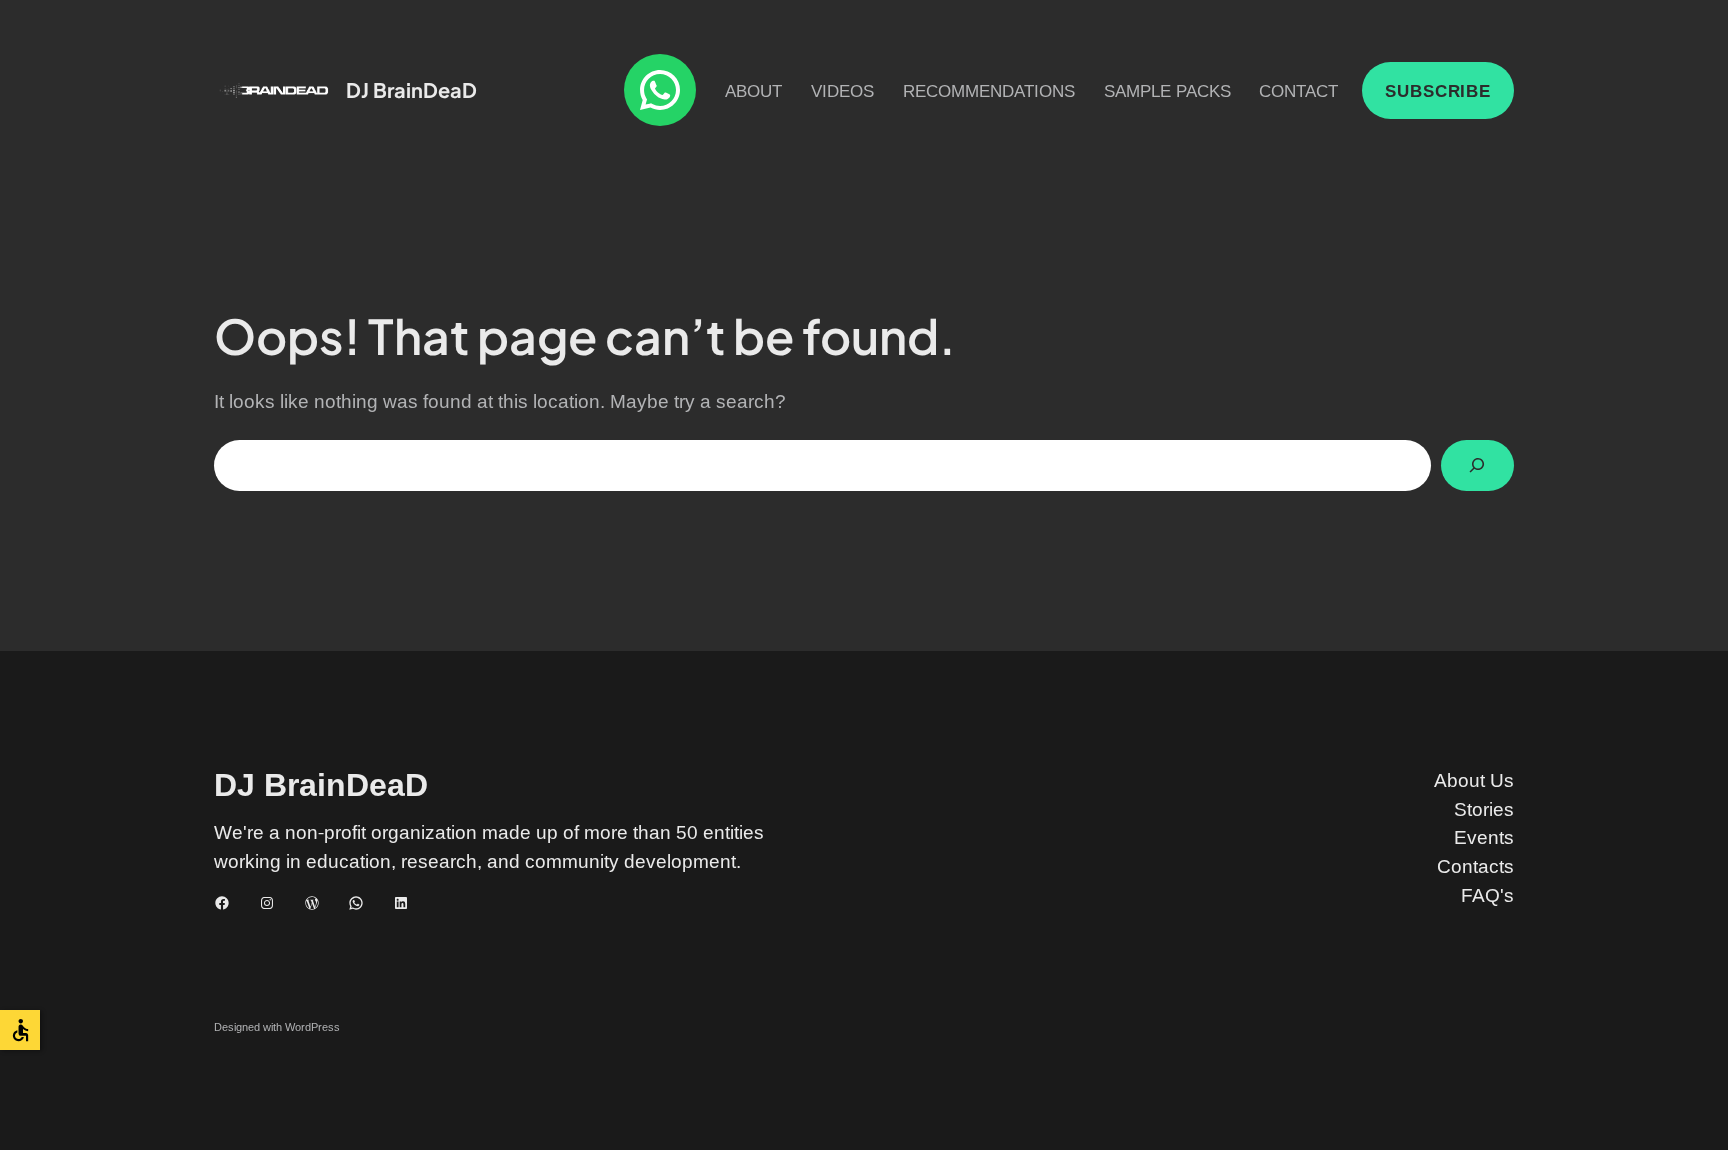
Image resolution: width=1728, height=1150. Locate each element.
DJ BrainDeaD (411, 89)
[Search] (1477, 465)
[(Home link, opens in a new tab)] (274, 91)
